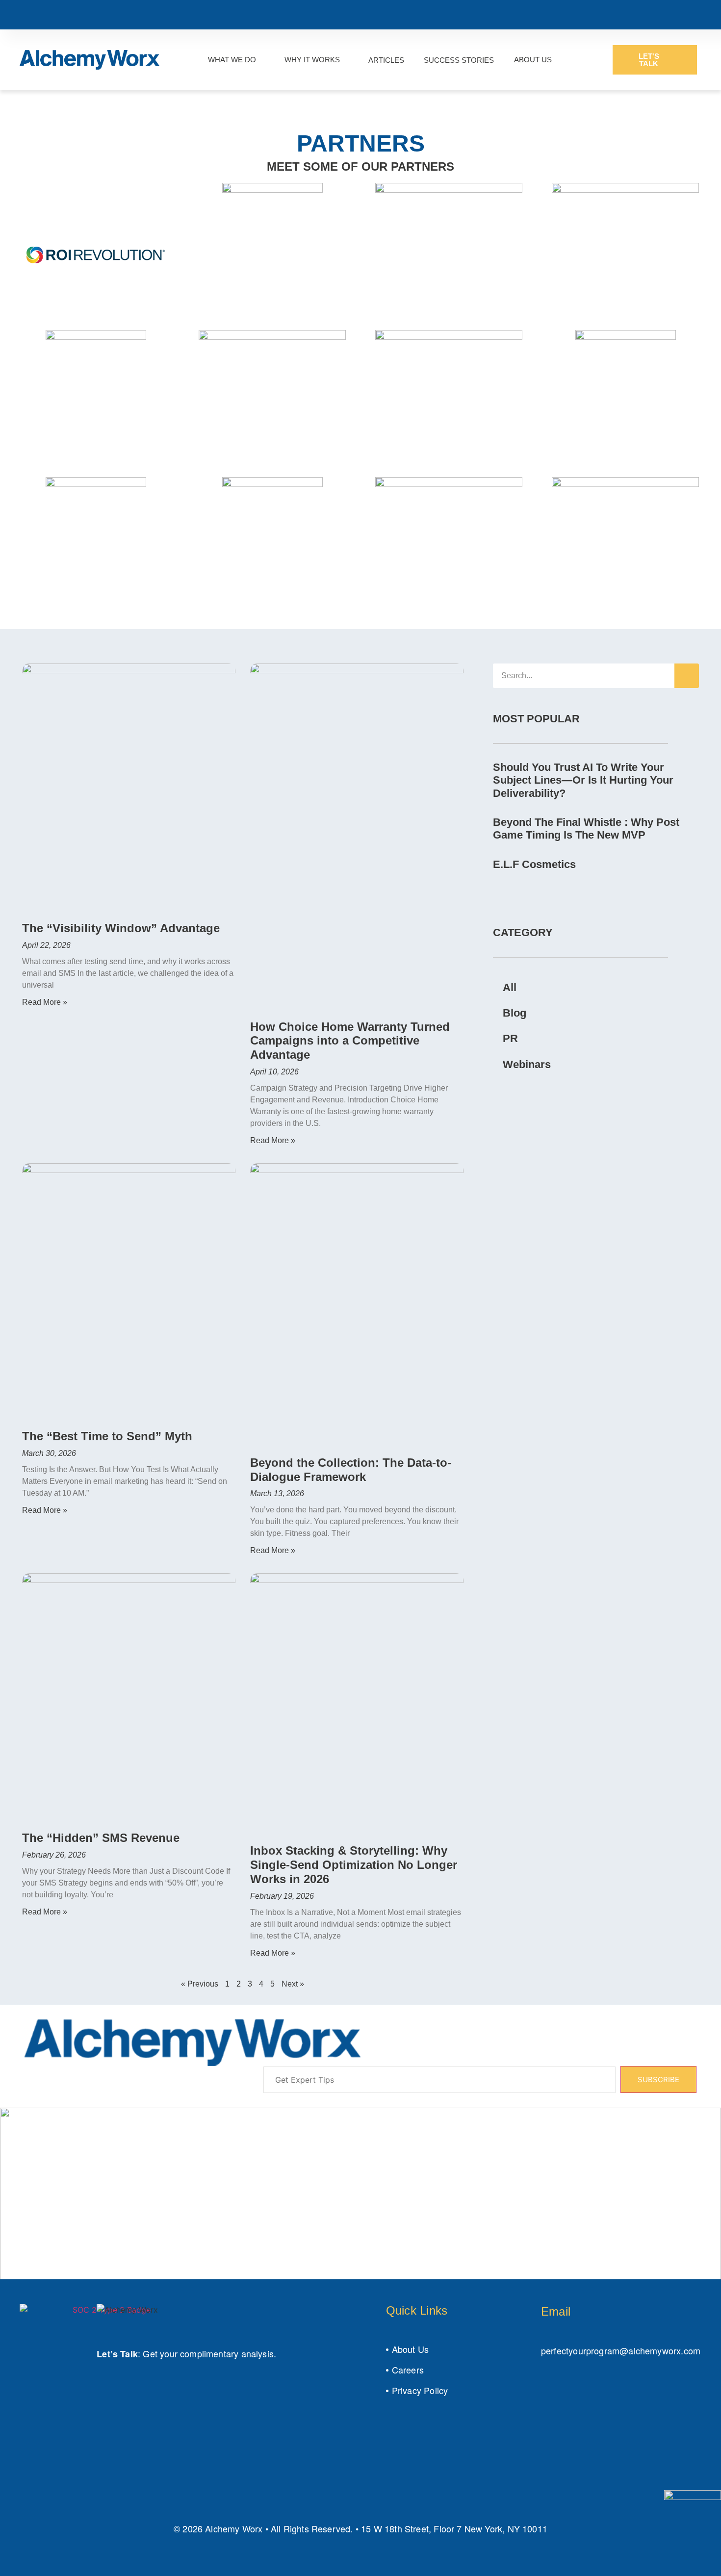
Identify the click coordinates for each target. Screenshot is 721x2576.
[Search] (687, 676)
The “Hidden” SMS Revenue (101, 1838)
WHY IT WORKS (312, 60)
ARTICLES (386, 60)
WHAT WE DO (232, 60)
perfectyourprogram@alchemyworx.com (621, 2350)
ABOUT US (533, 60)
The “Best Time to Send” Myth (107, 1436)
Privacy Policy (420, 2390)
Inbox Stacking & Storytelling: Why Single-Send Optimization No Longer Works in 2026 (354, 1865)
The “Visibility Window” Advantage (121, 928)
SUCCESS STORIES (459, 60)
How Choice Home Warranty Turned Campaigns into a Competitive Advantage (350, 1041)
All (510, 987)
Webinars (527, 1064)
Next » (293, 1984)
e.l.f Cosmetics (534, 864)
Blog (515, 1013)
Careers (408, 2370)
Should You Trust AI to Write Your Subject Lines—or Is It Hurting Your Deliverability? (583, 780)
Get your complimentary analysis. (209, 2353)
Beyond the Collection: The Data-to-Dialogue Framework (351, 1470)
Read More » (45, 1002)
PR (510, 1038)
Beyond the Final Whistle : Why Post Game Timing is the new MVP (586, 829)
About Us (410, 2349)
